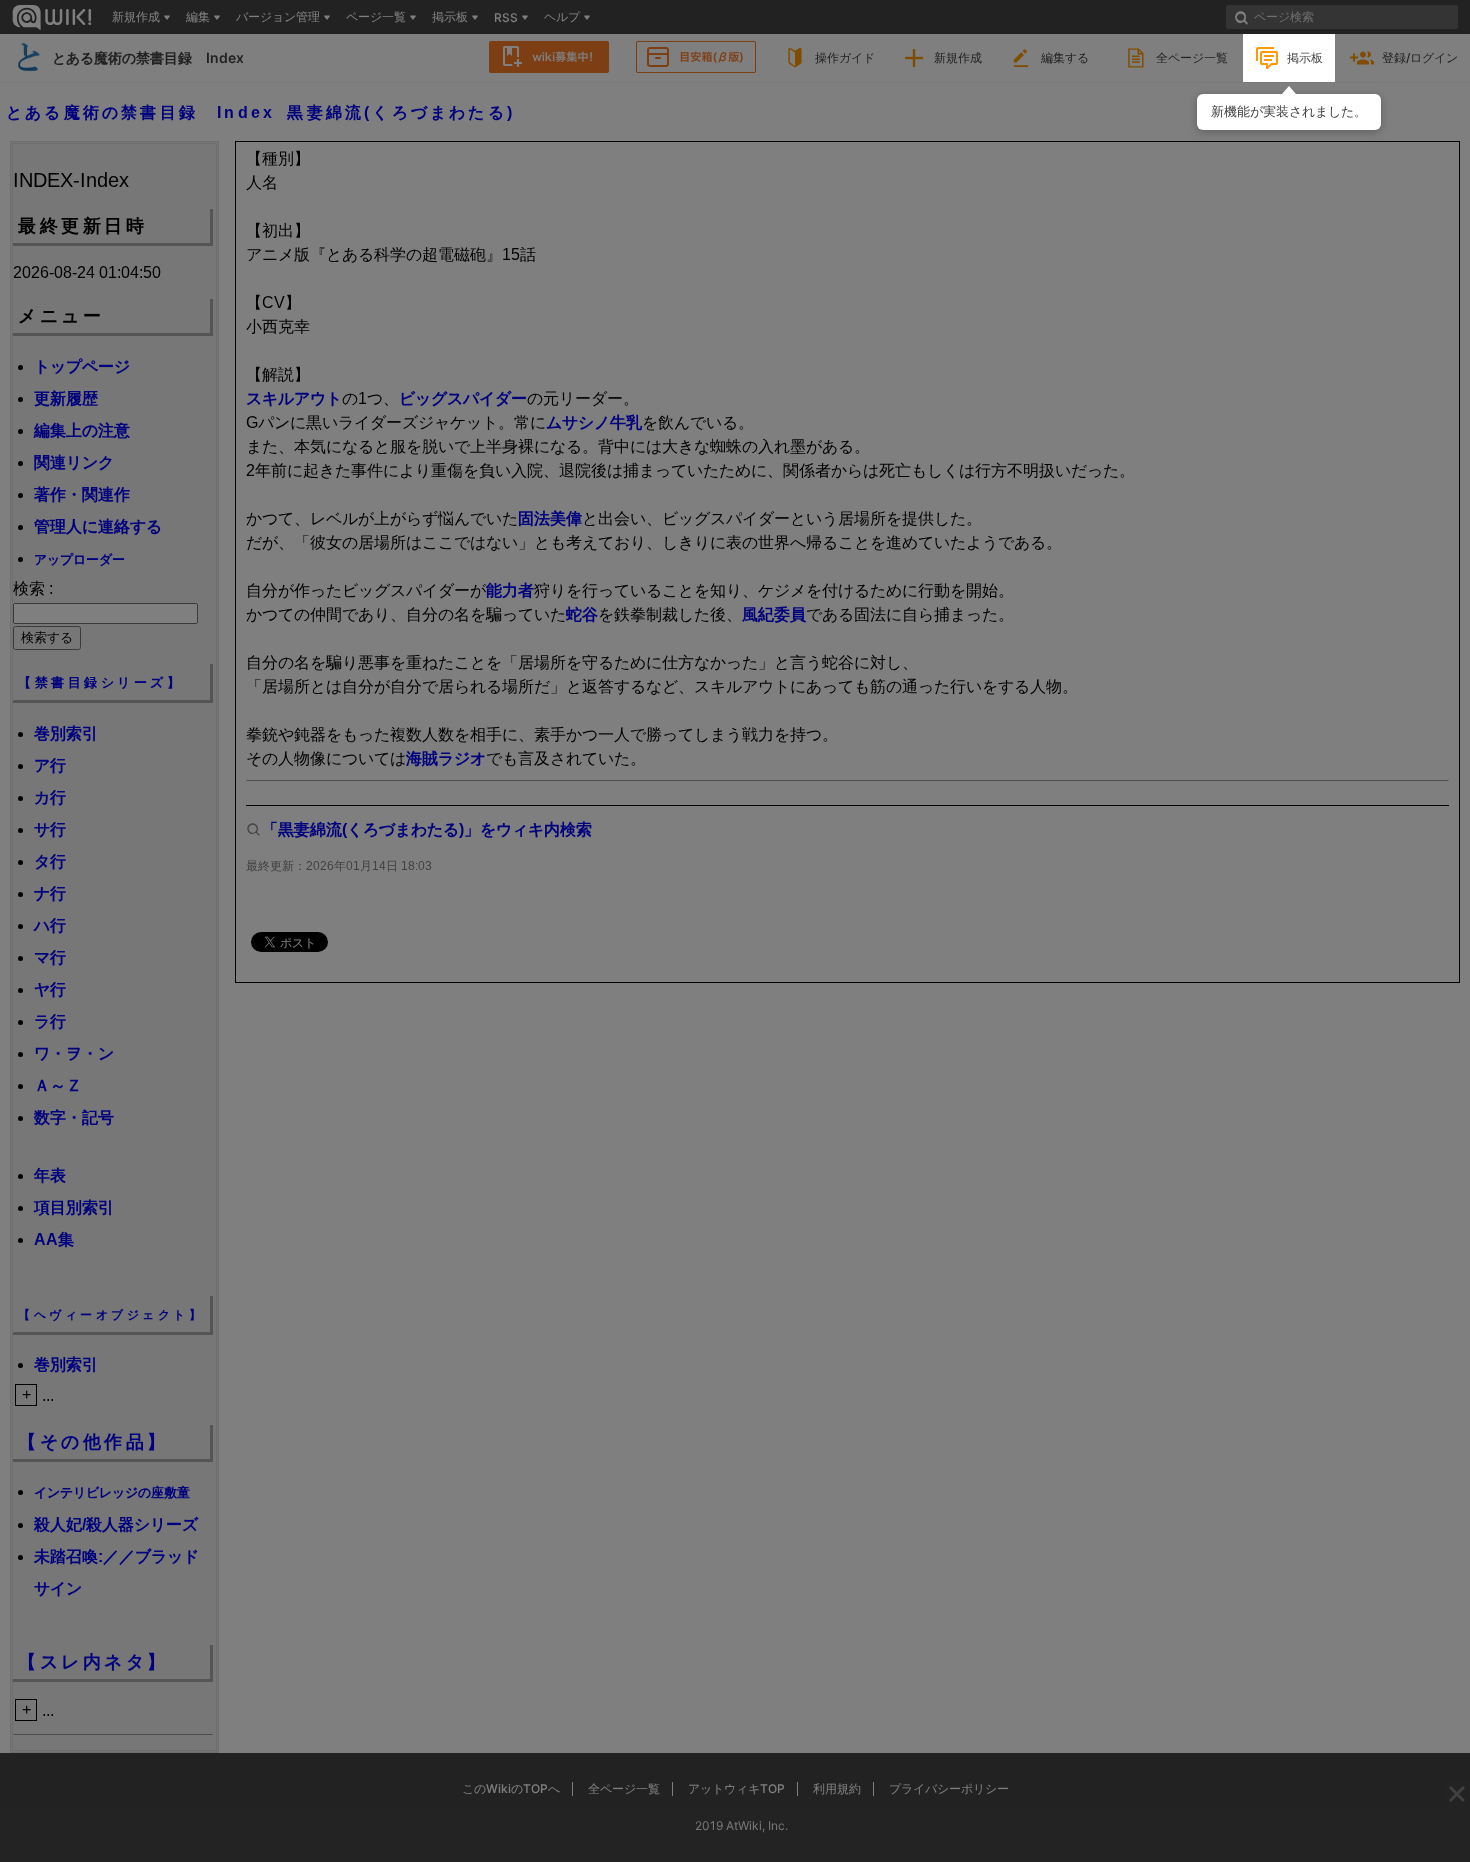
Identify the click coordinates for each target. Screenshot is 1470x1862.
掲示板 (1305, 57)
